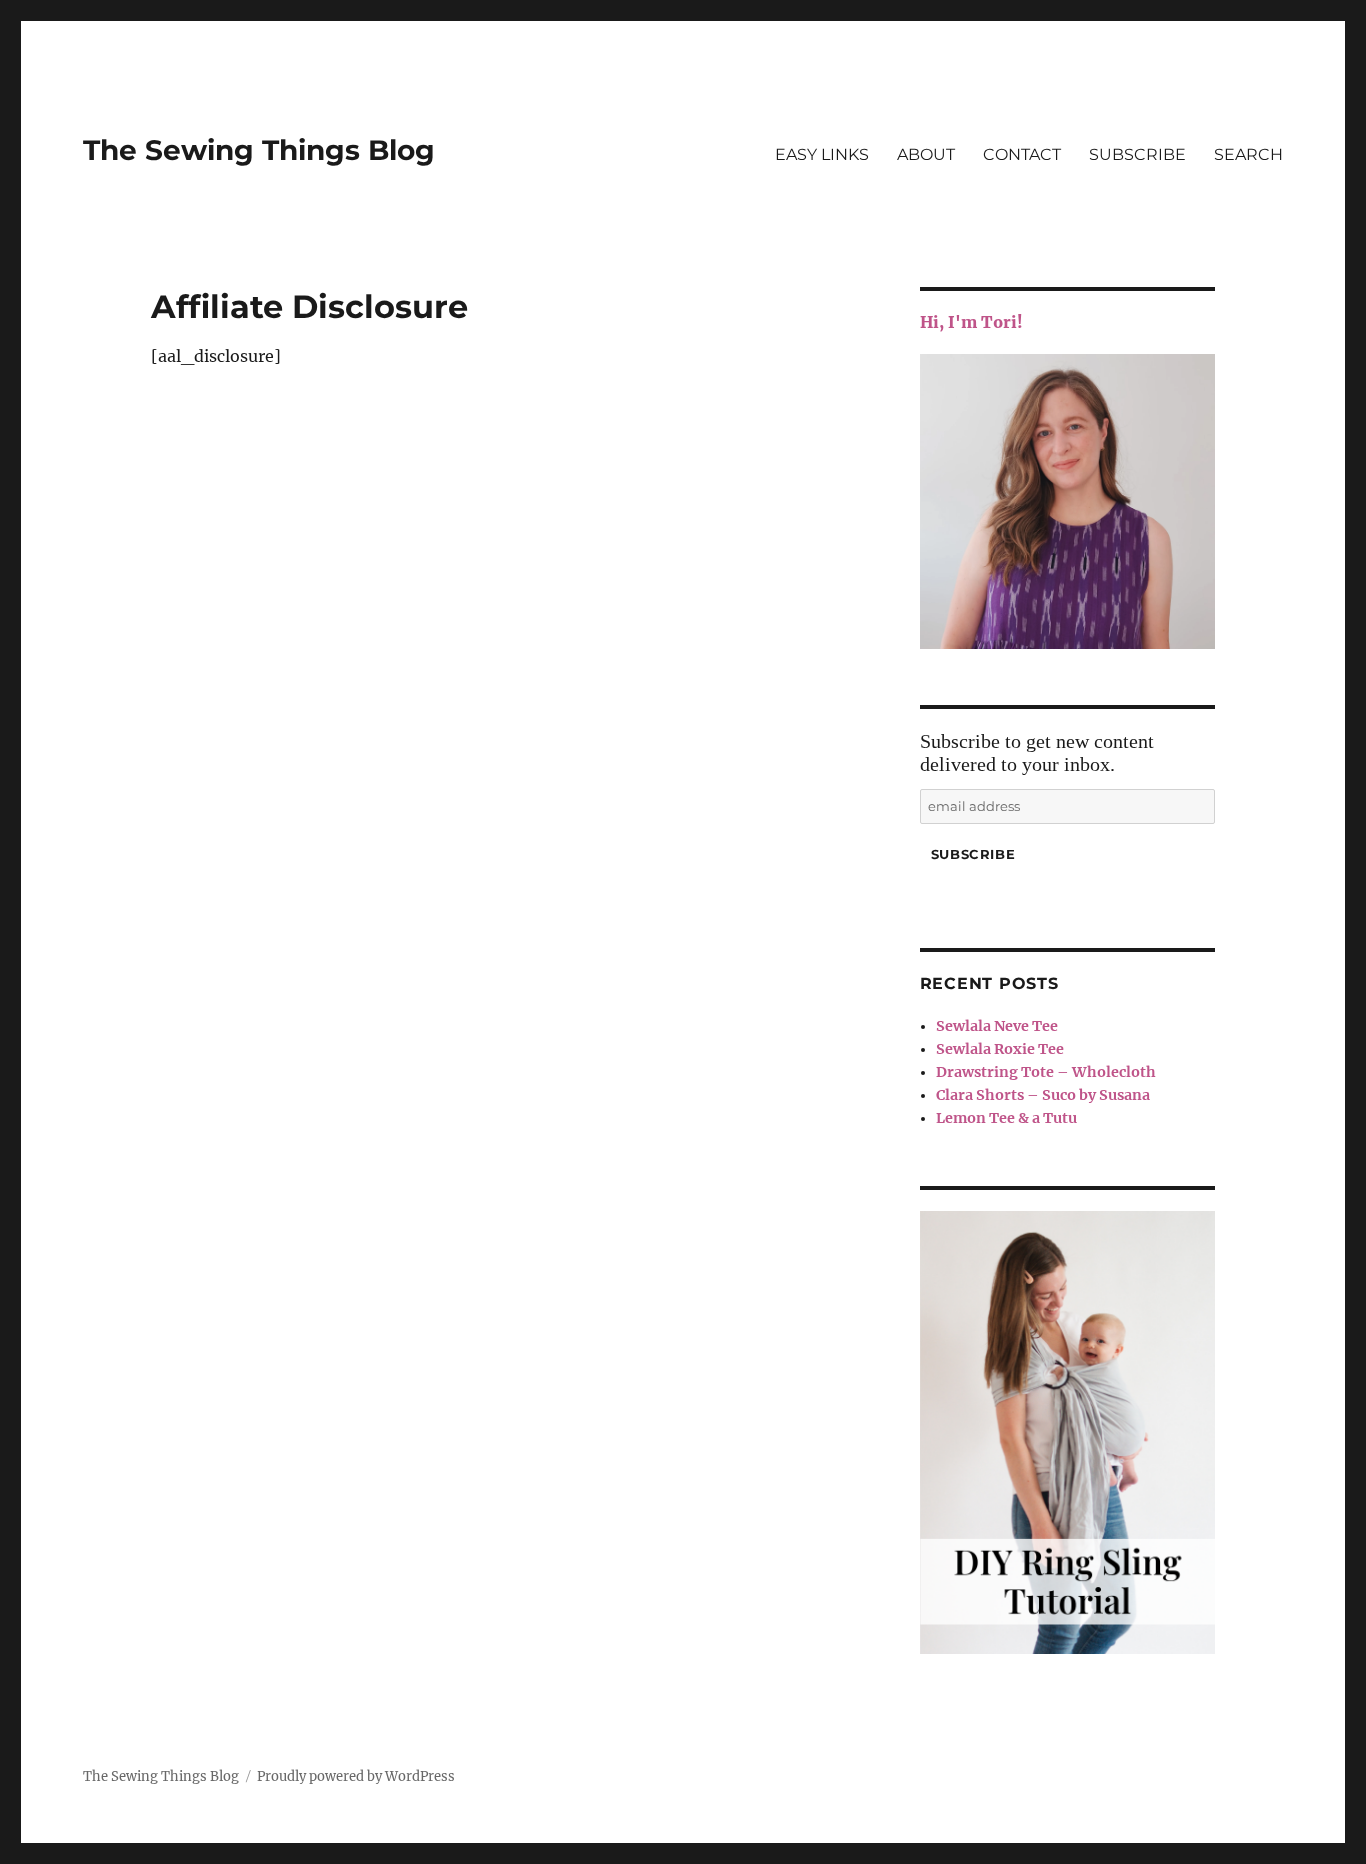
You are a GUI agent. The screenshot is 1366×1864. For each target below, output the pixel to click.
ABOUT (926, 154)
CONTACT (1022, 154)
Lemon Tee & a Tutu (1006, 1118)
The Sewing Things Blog (259, 150)
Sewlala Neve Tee (997, 1026)
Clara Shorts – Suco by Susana (1043, 1095)
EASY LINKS (822, 154)
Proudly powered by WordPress (356, 1776)
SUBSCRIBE (1137, 154)
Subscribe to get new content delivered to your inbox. (1037, 752)
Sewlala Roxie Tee (1000, 1049)
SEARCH (1248, 154)
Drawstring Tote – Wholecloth (1046, 1072)
